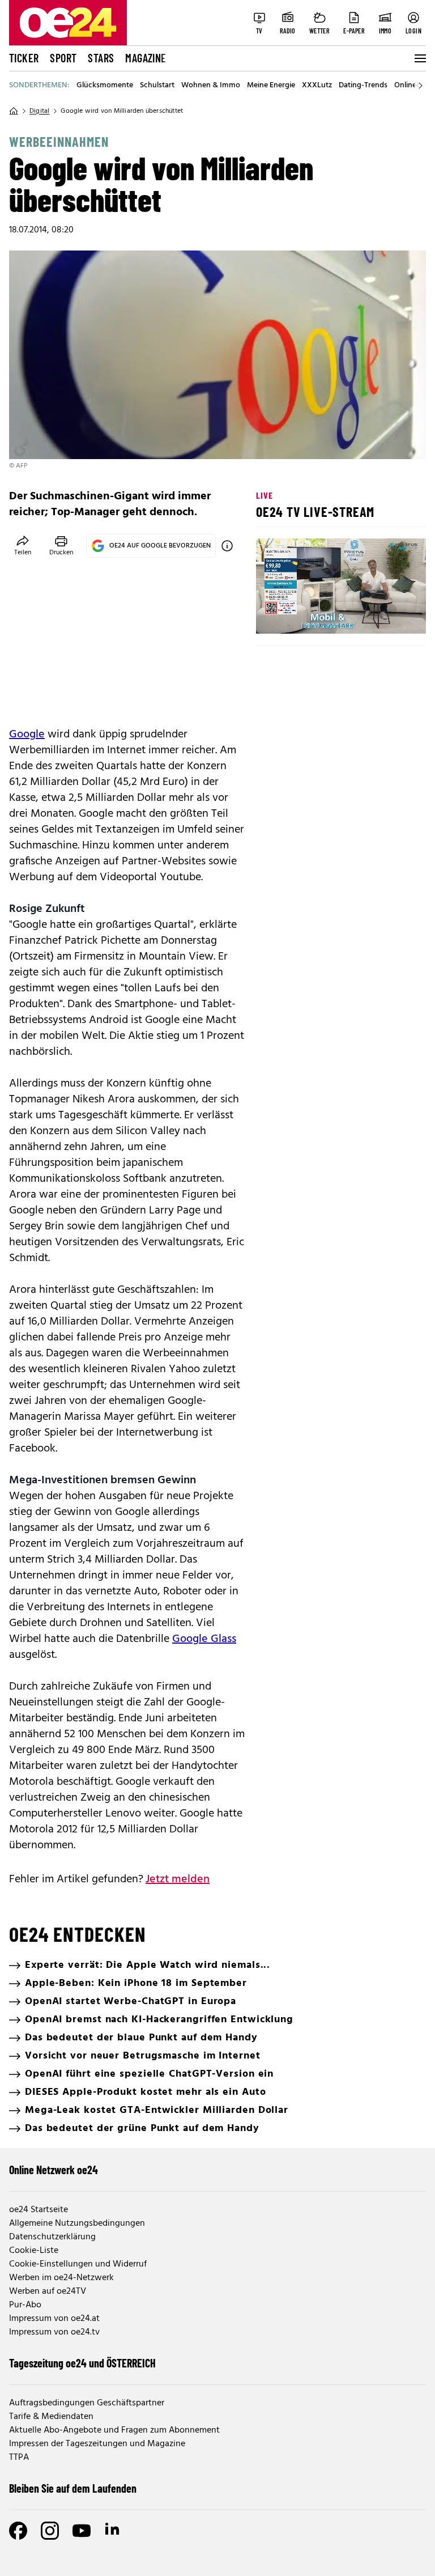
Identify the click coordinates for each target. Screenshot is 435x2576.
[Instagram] (50, 2531)
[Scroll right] (420, 86)
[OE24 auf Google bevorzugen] (227, 546)
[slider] (312, 616)
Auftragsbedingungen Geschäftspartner (87, 2403)
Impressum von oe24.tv (54, 2332)
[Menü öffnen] (419, 58)
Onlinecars (412, 86)
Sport (63, 58)
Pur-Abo (25, 2305)
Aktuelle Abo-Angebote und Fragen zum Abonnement (114, 2430)
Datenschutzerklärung (52, 2237)
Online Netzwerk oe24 (54, 2170)
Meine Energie (271, 86)
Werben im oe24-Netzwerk (61, 2278)
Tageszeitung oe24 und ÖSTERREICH (82, 2363)
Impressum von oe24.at (54, 2319)
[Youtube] (82, 2531)
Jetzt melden (178, 1879)
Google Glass (204, 1639)
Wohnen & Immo (211, 86)
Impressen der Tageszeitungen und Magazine (97, 2444)
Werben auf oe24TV (48, 2291)
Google (27, 735)
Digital (39, 111)
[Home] (14, 111)
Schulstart (157, 86)
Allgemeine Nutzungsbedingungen (77, 2223)
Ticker (24, 58)
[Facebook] (18, 2531)
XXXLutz (317, 86)
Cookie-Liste (34, 2251)
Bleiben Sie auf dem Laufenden (73, 2488)
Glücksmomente (105, 86)
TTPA (19, 2458)
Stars (101, 58)
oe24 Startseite (39, 2210)
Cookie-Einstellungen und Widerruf (78, 2264)
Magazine (146, 58)
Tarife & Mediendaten (51, 2417)
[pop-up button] (390, 616)
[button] (274, 616)
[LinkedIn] (113, 2531)
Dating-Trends (363, 86)
